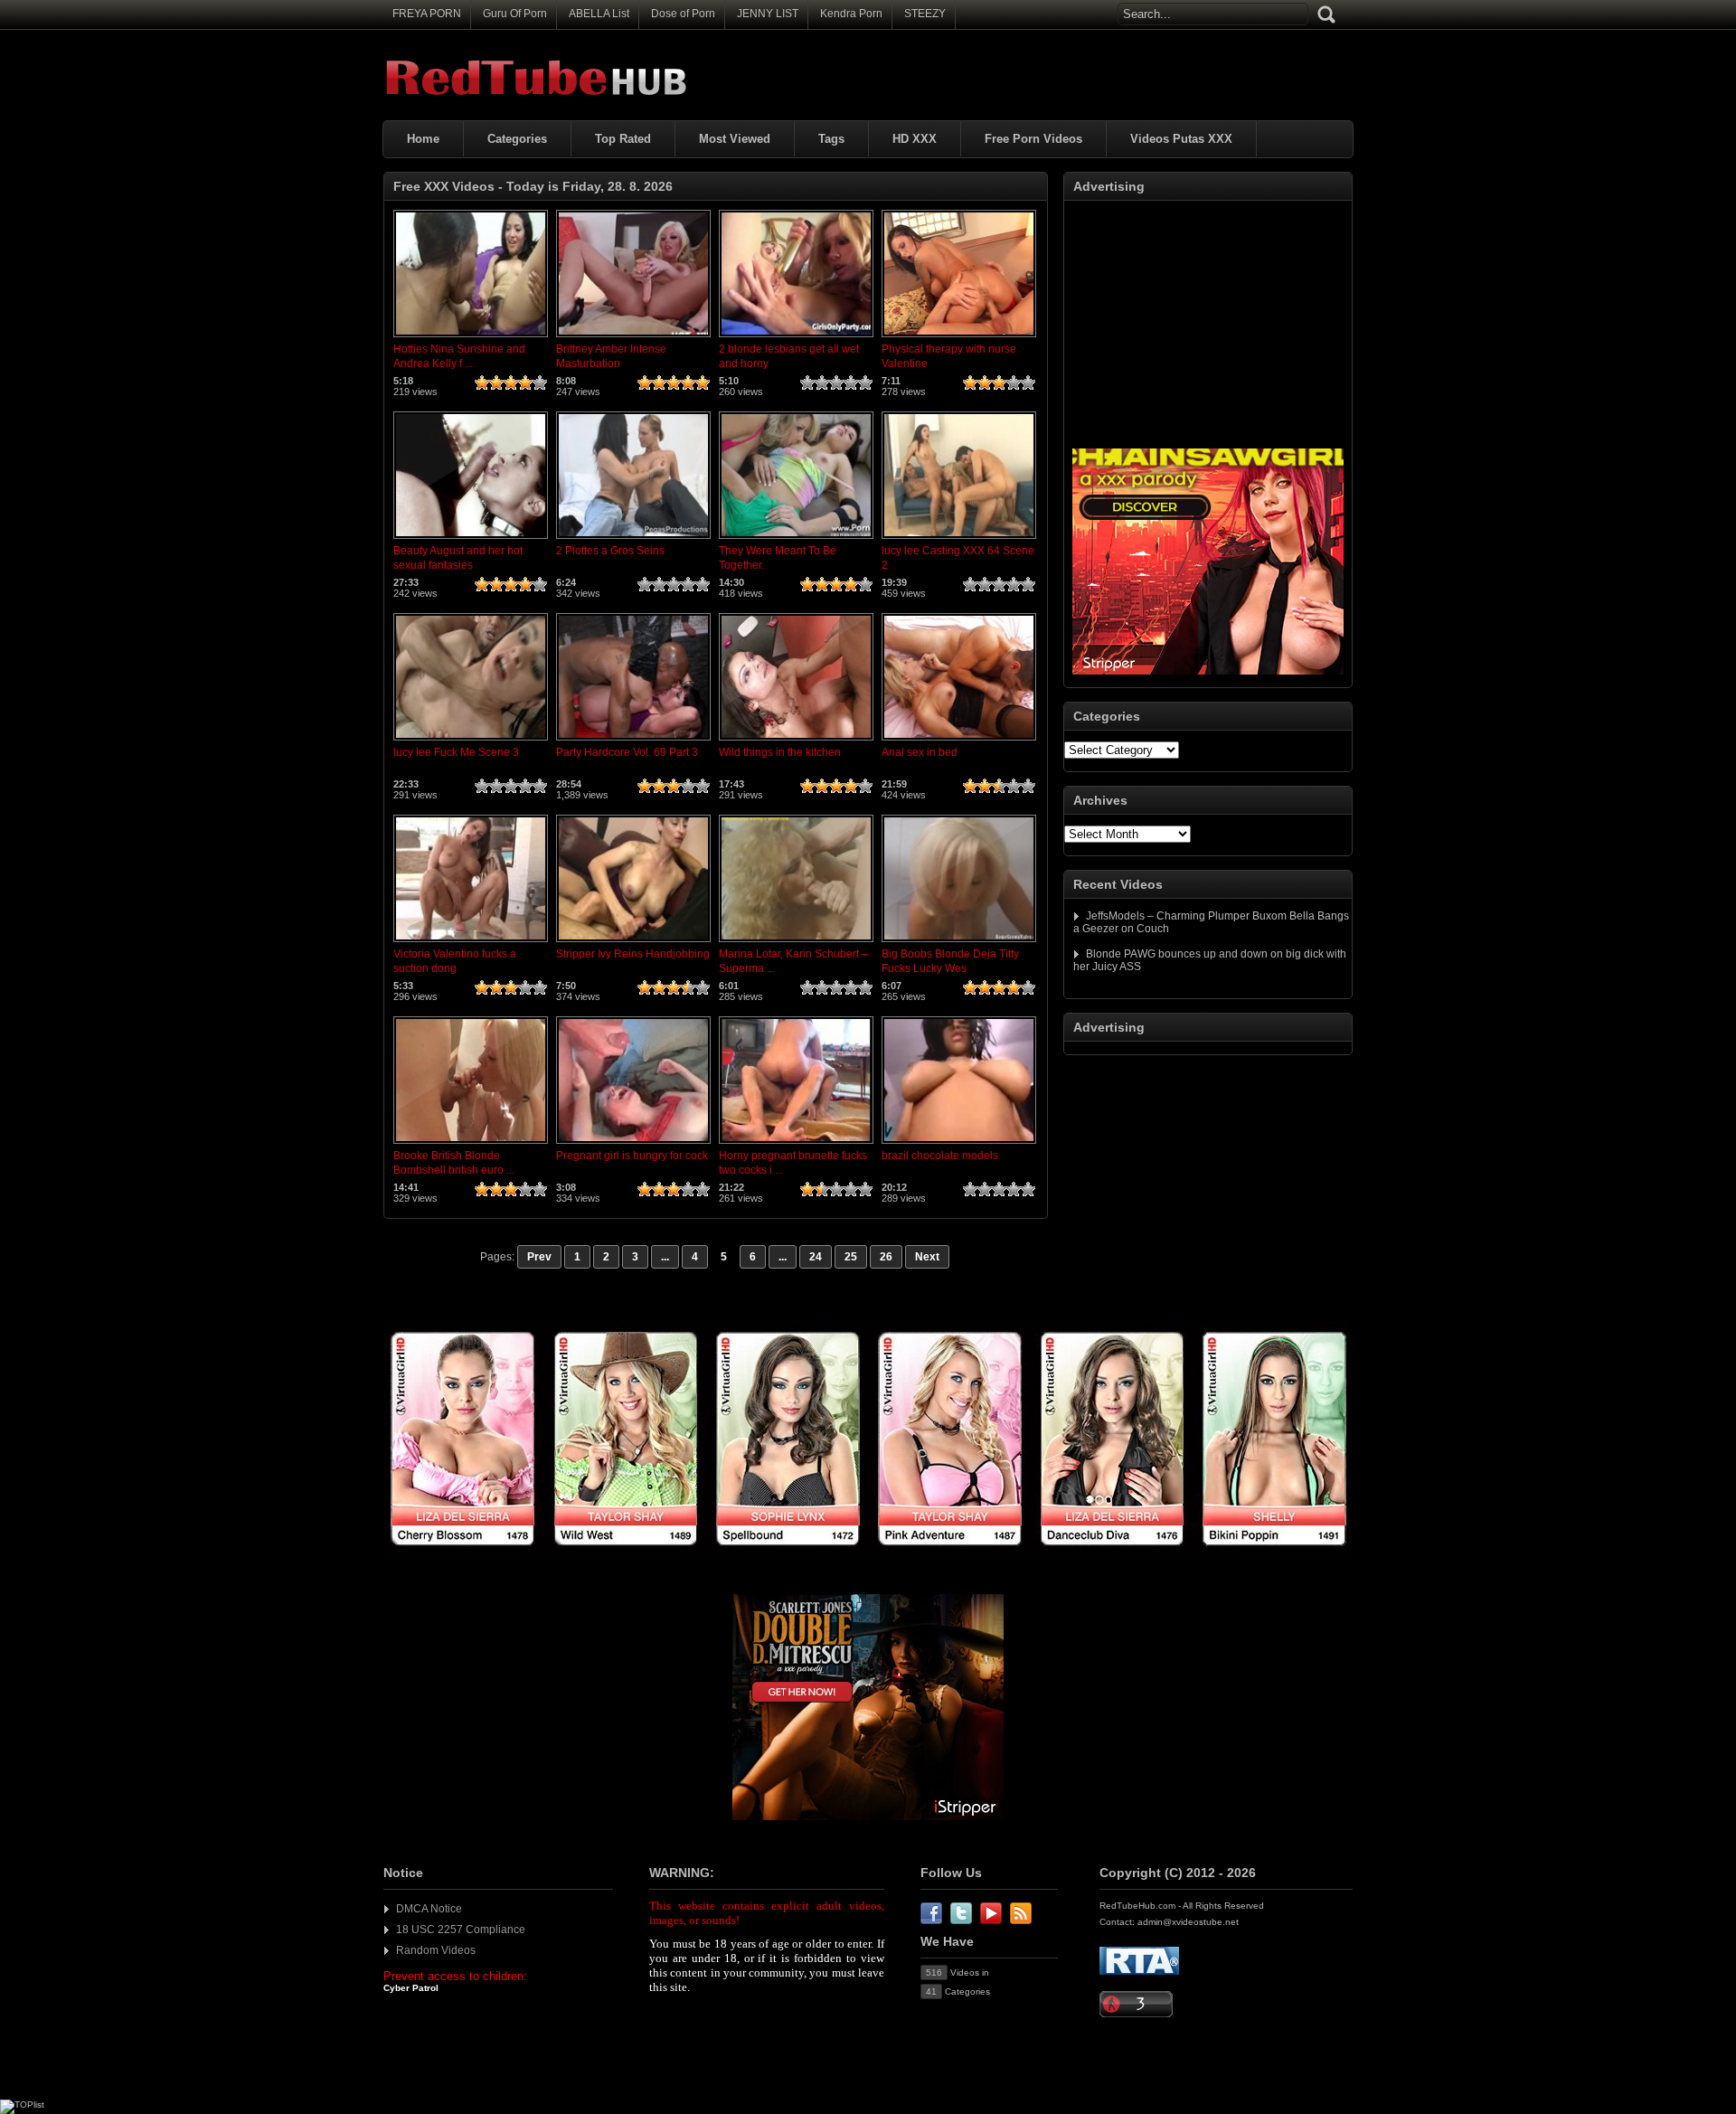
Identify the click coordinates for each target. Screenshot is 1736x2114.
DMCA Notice (429, 1909)
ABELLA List (599, 14)
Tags (831, 139)
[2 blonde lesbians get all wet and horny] (796, 338)
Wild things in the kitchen (780, 752)
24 (816, 1257)
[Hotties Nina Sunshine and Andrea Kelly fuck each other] (471, 338)
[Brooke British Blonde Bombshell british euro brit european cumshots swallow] (471, 1145)
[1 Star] (482, 382)
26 (886, 1257)
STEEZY (925, 14)
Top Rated (623, 139)
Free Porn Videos (1033, 139)
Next (927, 1257)
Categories (517, 139)
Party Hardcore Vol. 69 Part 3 (627, 752)
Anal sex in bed (920, 752)
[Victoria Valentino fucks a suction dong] (471, 943)
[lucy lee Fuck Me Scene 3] (471, 741)
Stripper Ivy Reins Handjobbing (633, 954)
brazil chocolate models (940, 1156)
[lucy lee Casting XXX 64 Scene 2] (959, 540)
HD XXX (915, 139)
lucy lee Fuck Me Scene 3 (456, 752)
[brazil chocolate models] (959, 1145)
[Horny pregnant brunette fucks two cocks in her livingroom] (796, 1145)
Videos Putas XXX (1181, 139)
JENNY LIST (768, 14)
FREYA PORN (427, 14)
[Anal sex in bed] (959, 741)
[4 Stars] (525, 382)
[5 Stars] (540, 382)
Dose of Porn (683, 14)
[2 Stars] (496, 382)
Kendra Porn (851, 14)
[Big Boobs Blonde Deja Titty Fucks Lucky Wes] (959, 943)
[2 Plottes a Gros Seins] (633, 540)
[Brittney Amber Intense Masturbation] (633, 338)
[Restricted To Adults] (1139, 1972)
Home (423, 139)
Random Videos (436, 1950)
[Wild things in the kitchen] (796, 741)
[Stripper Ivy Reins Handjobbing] (633, 943)
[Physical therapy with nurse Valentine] (959, 338)
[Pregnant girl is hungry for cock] (633, 1145)
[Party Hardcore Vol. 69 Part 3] (633, 741)
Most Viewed (735, 139)
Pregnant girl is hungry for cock (632, 1156)
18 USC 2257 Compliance (461, 1930)
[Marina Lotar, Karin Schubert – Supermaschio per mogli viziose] (796, 943)
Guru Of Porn (515, 14)
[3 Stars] (511, 382)
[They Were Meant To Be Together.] (796, 540)
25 (851, 1257)
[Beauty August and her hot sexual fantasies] (471, 540)
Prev (539, 1257)
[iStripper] (868, 1556)
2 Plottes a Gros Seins (610, 551)
